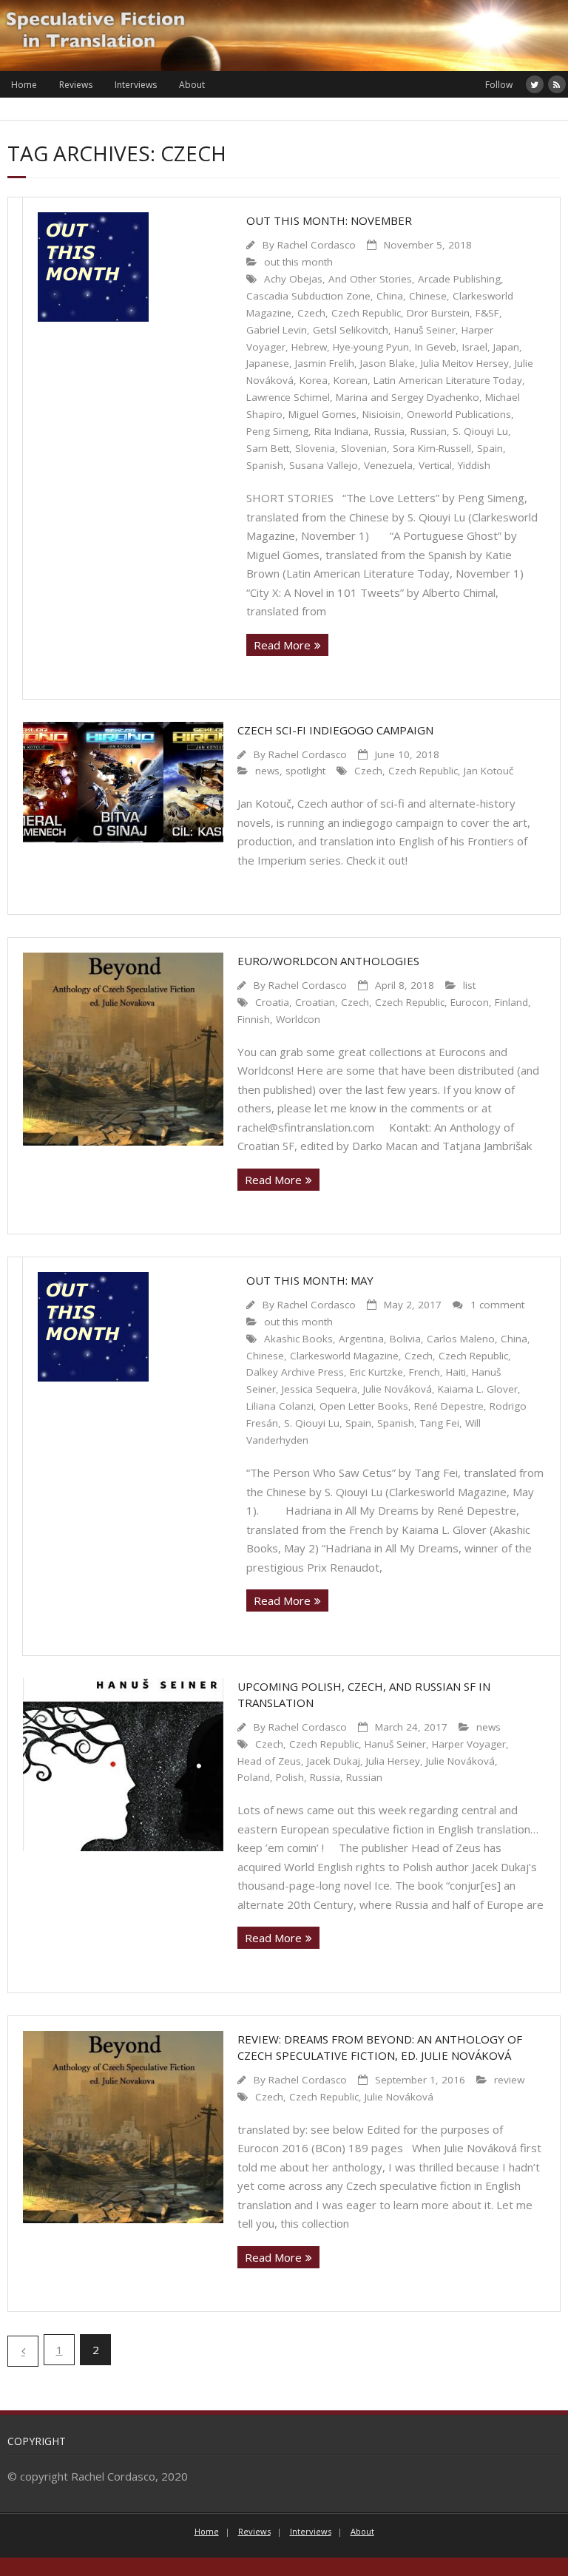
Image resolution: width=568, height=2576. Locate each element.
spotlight (305, 771)
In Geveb (436, 347)
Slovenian (364, 448)
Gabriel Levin (277, 330)
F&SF (487, 313)
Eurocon (470, 1002)
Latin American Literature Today (448, 380)
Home (24, 85)
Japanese (268, 363)
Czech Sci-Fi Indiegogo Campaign (335, 730)
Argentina (361, 1339)
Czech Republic (366, 313)
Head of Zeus (269, 1761)
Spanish (265, 465)
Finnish (254, 1019)
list (469, 985)
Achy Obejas (293, 279)
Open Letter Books (364, 1406)
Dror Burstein (438, 313)
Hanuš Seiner (425, 330)
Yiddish (474, 465)
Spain (490, 448)
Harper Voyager (469, 1744)
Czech (311, 313)
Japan (506, 347)
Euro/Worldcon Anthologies (328, 961)
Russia (389, 431)
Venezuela (388, 465)
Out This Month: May (310, 1280)
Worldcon (298, 1019)
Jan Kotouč (488, 771)
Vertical (435, 465)
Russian (429, 431)
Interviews (136, 85)
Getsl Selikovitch (351, 330)
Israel (475, 347)
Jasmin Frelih (325, 363)
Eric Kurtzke (376, 1372)
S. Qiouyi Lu (480, 431)
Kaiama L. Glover (478, 1389)
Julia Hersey (393, 1761)
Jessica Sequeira (319, 1389)
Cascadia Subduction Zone (308, 296)
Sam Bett (268, 448)
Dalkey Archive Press (295, 1372)
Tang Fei (440, 1423)
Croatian (315, 1002)
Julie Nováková (398, 1389)
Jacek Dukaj (334, 1761)
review (509, 2080)
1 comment (497, 1305)
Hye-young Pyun (371, 347)
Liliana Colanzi (280, 1406)
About (192, 85)
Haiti (456, 1372)
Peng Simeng (277, 431)
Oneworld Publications (459, 414)
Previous (23, 2351)
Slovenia (315, 448)
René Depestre (449, 1406)
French (425, 1372)
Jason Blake (388, 363)
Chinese (428, 296)
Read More (282, 645)
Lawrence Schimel (288, 397)
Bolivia (405, 1339)
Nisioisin (382, 414)
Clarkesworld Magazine (344, 1356)
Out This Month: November (329, 220)
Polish (290, 1777)
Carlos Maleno (461, 1339)
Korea (314, 380)
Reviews (76, 85)
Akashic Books (298, 1339)
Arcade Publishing (459, 279)
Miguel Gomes (322, 414)
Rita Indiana (341, 431)
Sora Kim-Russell (432, 448)
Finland (511, 1002)
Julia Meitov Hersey (465, 363)
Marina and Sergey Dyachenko (408, 397)
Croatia (272, 1002)
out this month (298, 262)
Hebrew (309, 347)
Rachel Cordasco (317, 245)
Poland (254, 1777)
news (267, 771)
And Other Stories (370, 279)
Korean (351, 380)
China (390, 296)
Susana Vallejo (324, 465)
